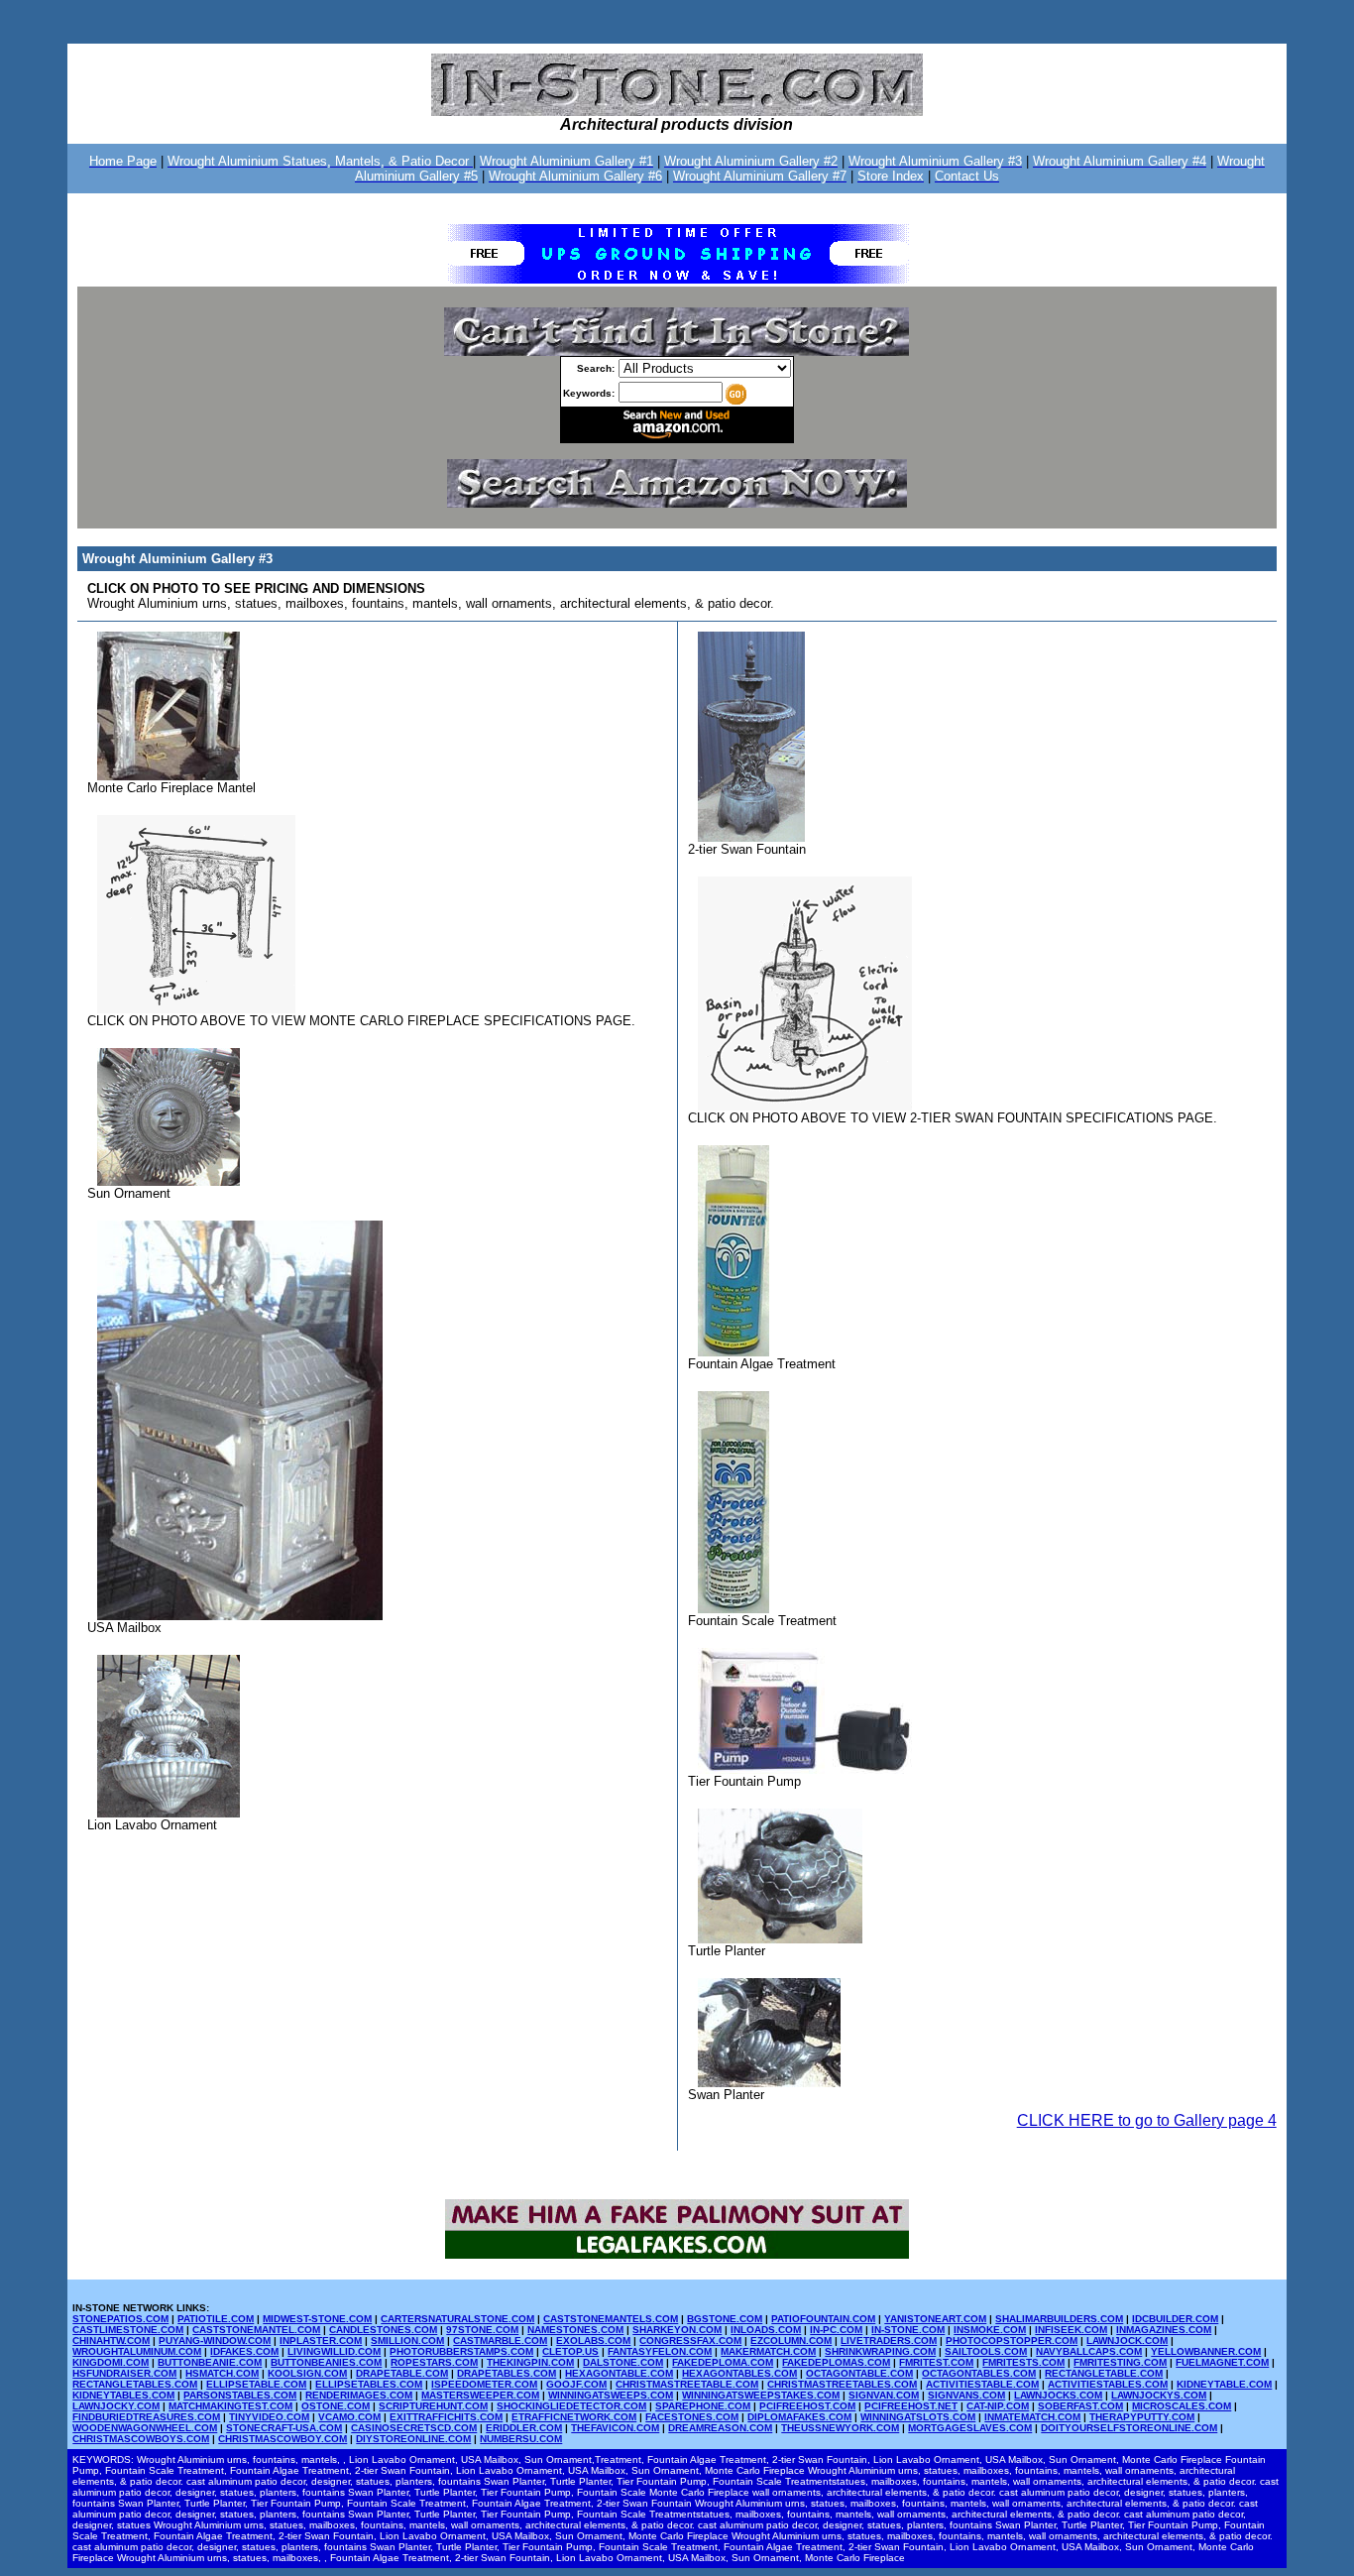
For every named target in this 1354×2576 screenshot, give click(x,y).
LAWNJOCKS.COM (1058, 2395)
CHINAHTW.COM (111, 2341)
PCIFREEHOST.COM (807, 2406)
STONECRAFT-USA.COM (284, 2428)
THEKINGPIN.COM (530, 2362)
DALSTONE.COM (623, 2362)
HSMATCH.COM (222, 2373)
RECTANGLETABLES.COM (135, 2384)
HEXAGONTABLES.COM (739, 2373)
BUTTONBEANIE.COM (210, 2362)
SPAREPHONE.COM (703, 2406)
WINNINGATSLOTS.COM (918, 2417)
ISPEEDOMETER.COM (484, 2384)
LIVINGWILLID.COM (334, 2351)
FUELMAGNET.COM (1222, 2362)
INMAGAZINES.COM (1164, 2330)
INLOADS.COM (766, 2330)
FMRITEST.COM (936, 2362)
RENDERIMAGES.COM (359, 2395)
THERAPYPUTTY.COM (1142, 2417)
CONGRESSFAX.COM (690, 2341)
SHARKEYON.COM (677, 2330)
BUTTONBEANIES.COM (326, 2362)
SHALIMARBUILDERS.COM (1059, 2319)
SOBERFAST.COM (1080, 2406)
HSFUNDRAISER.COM (124, 2373)
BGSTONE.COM (725, 2319)
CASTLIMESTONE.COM (128, 2330)
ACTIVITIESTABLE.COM (982, 2384)
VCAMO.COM (349, 2417)
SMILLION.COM (407, 2341)
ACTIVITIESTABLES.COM (1108, 2384)
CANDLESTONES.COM (383, 2330)
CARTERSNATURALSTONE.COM (457, 2319)
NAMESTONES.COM (575, 2330)
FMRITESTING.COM (1120, 2362)
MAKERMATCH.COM (768, 2351)
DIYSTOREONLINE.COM (413, 2439)
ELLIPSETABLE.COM (256, 2384)
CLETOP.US (570, 2351)
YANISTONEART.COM (935, 2319)
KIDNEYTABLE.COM (1224, 2384)
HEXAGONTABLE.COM (619, 2373)
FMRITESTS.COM (1023, 2362)
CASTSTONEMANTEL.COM (256, 2330)
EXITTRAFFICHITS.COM (446, 2417)
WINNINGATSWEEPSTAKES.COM (761, 2395)
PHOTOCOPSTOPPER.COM (1012, 2341)
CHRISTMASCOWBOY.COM (282, 2439)
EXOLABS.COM (593, 2341)
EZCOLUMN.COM (791, 2341)
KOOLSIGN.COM (307, 2373)
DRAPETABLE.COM (402, 2373)
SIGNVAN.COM (884, 2395)
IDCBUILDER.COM (1175, 2319)
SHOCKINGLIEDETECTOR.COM (571, 2406)
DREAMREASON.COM (720, 2428)
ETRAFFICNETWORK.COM (574, 2417)
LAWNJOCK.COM (1127, 2341)
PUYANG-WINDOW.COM (215, 2341)
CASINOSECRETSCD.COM (414, 2428)
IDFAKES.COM (244, 2351)
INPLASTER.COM (321, 2341)
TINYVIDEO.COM (269, 2417)
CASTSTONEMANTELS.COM (611, 2319)
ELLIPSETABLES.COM (369, 2384)
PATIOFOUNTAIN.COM (823, 2319)
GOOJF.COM (576, 2384)
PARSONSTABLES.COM (240, 2395)
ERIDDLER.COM (524, 2428)
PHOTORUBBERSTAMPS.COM (461, 2351)
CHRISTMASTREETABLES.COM (842, 2384)
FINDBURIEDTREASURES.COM (146, 2417)
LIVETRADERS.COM (889, 2341)
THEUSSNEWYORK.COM (840, 2428)
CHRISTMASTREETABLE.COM (687, 2384)
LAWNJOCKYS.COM (1159, 2395)
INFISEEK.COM (1071, 2330)
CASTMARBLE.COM (500, 2341)
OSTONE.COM (336, 2406)
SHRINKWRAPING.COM (880, 2351)
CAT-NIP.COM (998, 2406)
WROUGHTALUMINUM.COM (137, 2351)
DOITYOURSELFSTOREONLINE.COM (1129, 2428)
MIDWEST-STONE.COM (317, 2319)
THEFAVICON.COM (615, 2428)
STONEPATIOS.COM (120, 2319)
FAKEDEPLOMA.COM (723, 2362)
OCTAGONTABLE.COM (859, 2373)
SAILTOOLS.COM (986, 2351)
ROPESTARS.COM (434, 2362)
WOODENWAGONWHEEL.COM (145, 2428)
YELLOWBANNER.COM (1206, 2351)
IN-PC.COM (836, 2330)
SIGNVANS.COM (966, 2395)
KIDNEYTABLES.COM (123, 2395)
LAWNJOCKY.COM (116, 2406)
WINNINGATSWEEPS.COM (611, 2395)
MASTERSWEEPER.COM (480, 2395)
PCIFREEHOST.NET (911, 2406)
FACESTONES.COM (692, 2417)
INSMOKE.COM (990, 2330)
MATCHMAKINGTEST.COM (230, 2406)
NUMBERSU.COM (521, 2439)
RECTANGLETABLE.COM (1104, 2373)
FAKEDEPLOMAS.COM (836, 2362)
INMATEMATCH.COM (1032, 2417)
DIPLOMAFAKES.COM (799, 2417)
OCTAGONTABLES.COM (979, 2373)
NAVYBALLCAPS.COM (1089, 2351)
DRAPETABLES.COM (507, 2373)
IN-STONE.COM (908, 2330)
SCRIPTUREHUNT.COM (433, 2406)
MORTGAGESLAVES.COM (970, 2428)
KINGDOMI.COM (111, 2362)
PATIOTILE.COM (216, 2319)
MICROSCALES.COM (1182, 2406)
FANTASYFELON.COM (660, 2351)
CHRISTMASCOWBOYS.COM (141, 2439)
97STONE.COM (482, 2330)
